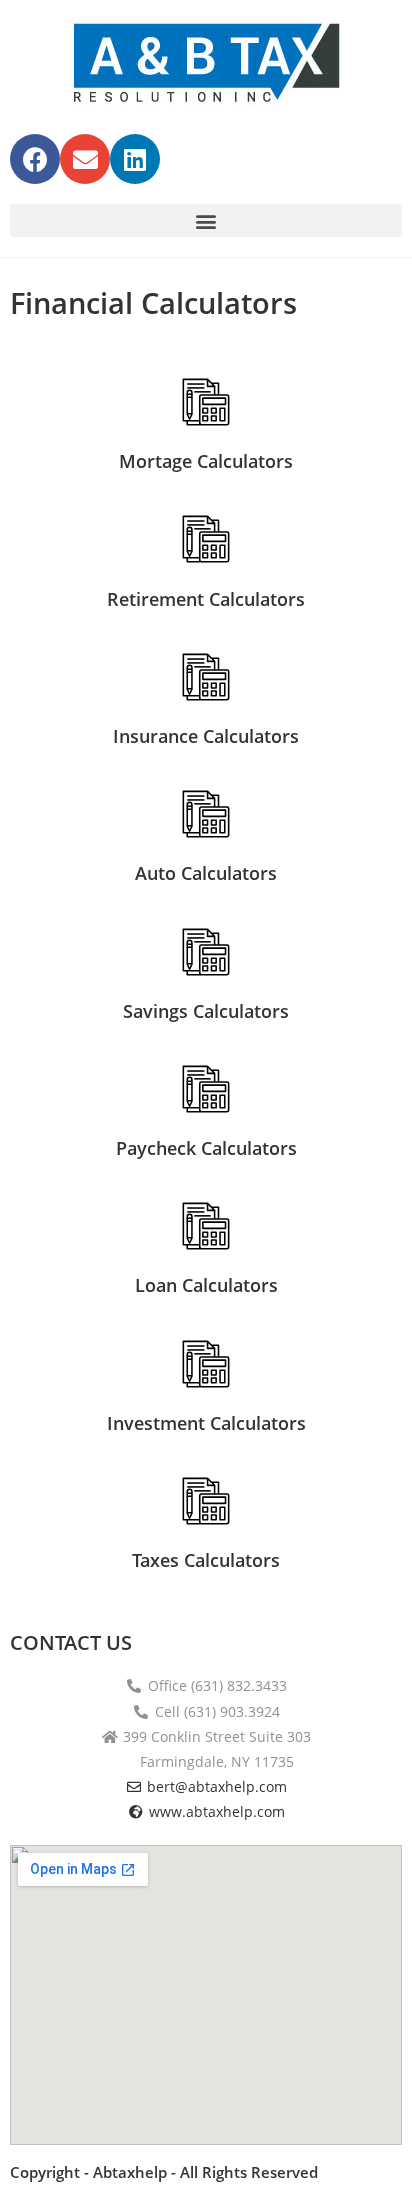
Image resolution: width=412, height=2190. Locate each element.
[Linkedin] (135, 159)
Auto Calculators (206, 873)
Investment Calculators (206, 1423)
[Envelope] (85, 159)
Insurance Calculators (206, 736)
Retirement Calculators (206, 599)
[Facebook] (35, 159)
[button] (206, 220)
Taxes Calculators (206, 1560)
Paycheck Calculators (206, 1148)
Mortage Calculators (206, 461)
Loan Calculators (206, 1285)
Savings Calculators (206, 1011)
